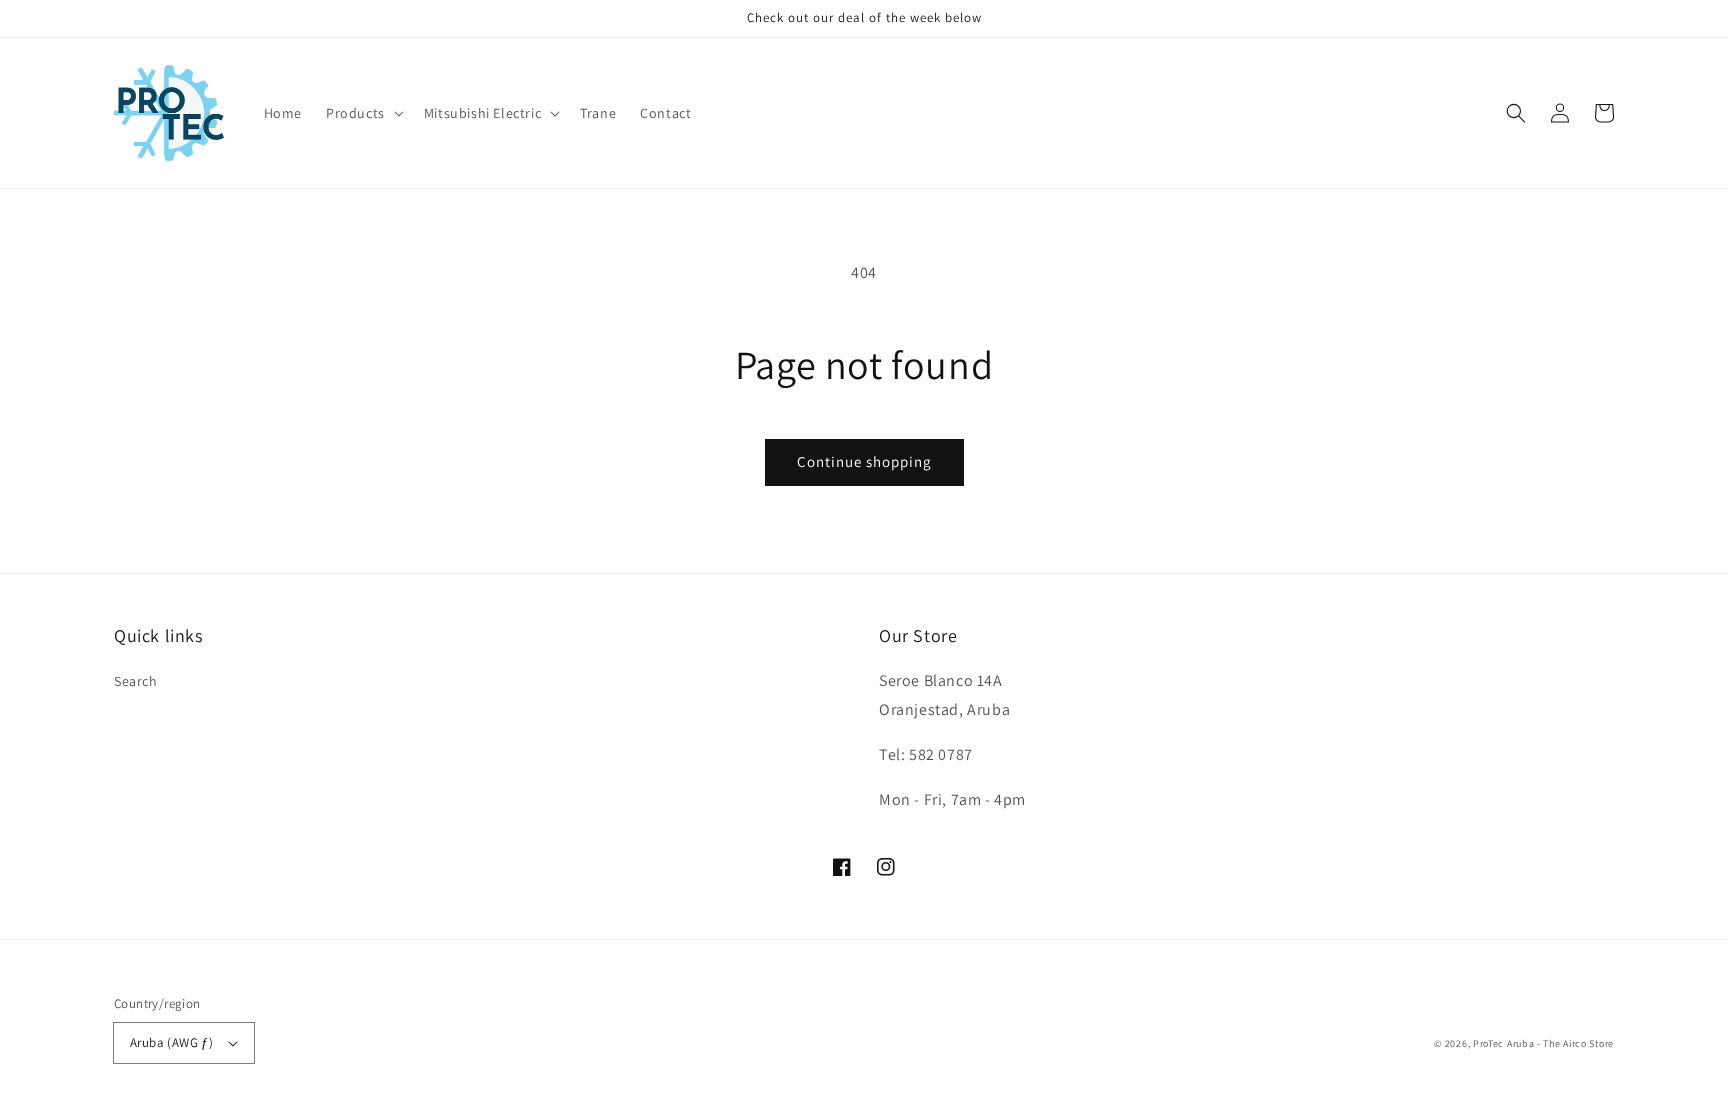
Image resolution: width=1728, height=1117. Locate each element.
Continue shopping (864, 461)
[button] (363, 113)
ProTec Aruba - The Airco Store (1543, 1043)
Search (136, 681)
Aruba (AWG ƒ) (171, 1042)
